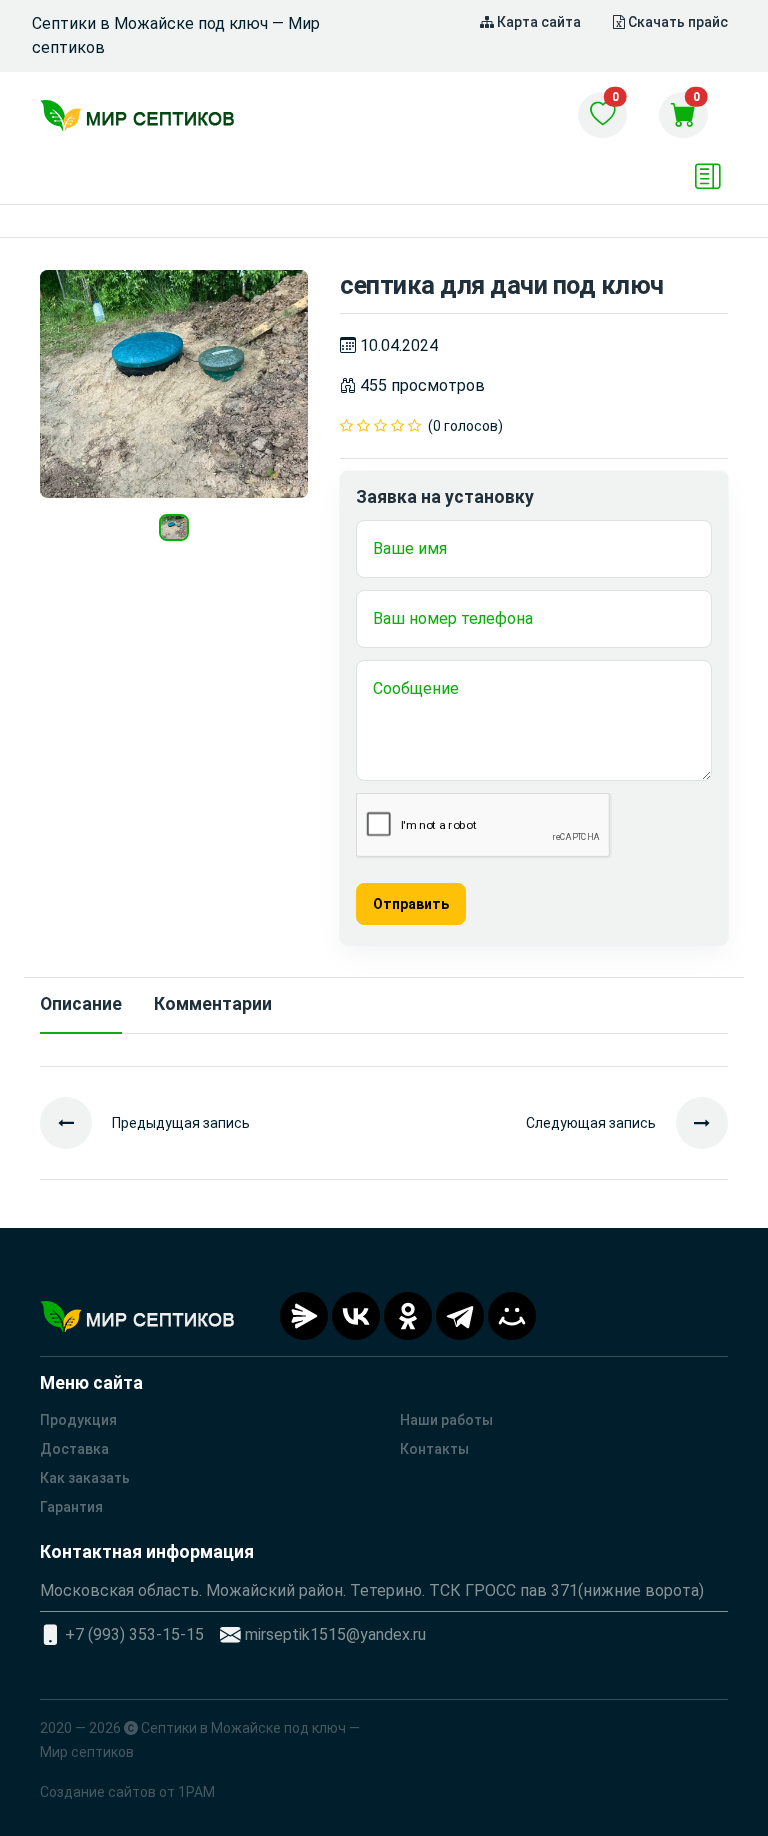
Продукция (78, 1420)
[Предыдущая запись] (76, 1123)
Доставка (74, 1449)
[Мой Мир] (512, 1316)
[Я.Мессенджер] (304, 1316)
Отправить (411, 904)
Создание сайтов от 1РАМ (127, 1792)
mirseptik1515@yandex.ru (335, 1634)
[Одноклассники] (408, 1316)
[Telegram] (460, 1316)
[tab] (81, 1006)
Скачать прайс (676, 22)
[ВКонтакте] (356, 1316)
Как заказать (85, 1478)
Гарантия (71, 1507)
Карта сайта (537, 22)
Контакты (434, 1449)
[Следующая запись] (692, 1123)
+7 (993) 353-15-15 (134, 1634)
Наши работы (446, 1420)
